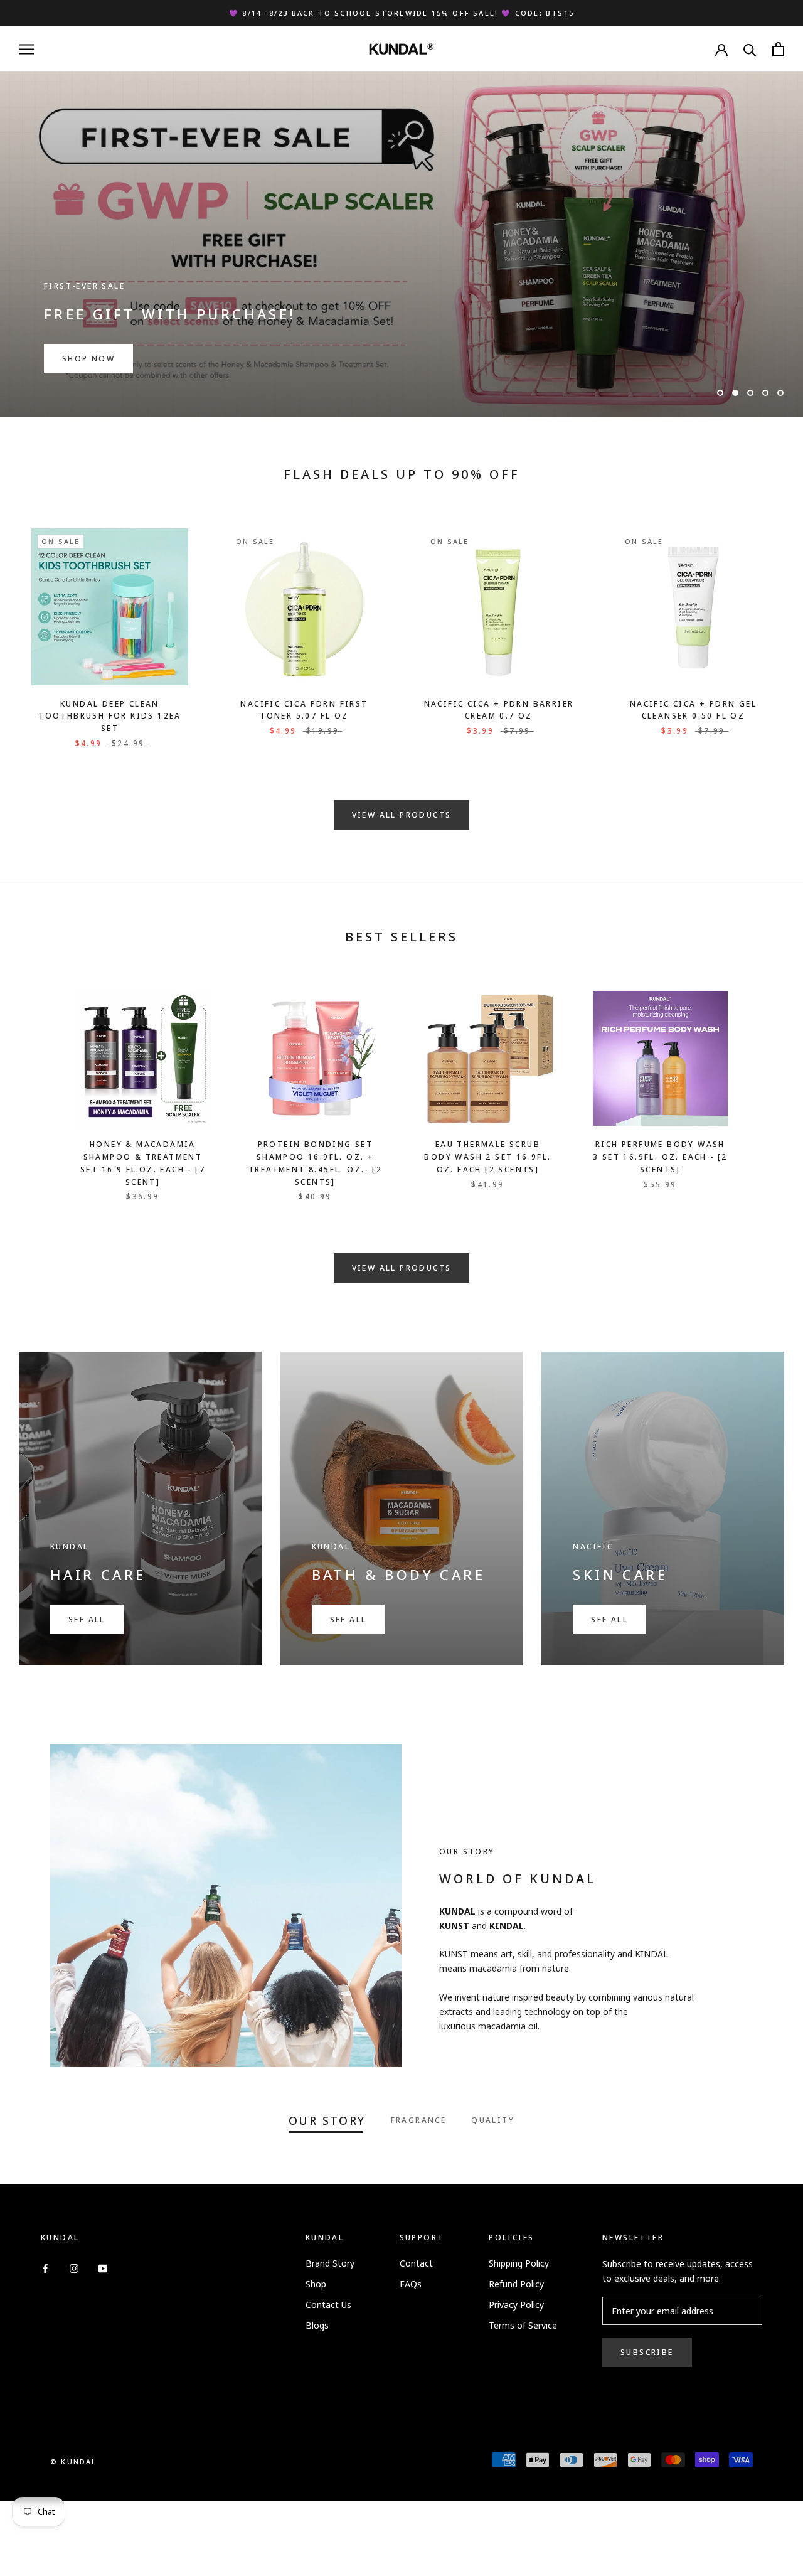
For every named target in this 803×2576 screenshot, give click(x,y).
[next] (764, 1083)
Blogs (317, 2325)
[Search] (750, 49)
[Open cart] (778, 49)
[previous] (39, 1083)
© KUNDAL (74, 2461)
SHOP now (88, 359)
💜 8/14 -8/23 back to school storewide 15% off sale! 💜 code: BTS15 (401, 13)
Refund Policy (516, 2284)
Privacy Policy (516, 2305)
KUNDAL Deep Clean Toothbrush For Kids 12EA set (110, 716)
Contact (416, 2263)
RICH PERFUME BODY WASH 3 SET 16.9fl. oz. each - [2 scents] (660, 1157)
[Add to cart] (175, 542)
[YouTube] (103, 2268)
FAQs (411, 2284)
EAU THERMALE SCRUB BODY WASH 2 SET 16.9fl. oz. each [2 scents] (487, 1157)
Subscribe (647, 2352)
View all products (402, 815)
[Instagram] (74, 2268)
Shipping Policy (519, 2263)
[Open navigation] (26, 49)
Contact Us (328, 2305)
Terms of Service (523, 2325)
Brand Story (330, 2263)
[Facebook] (45, 2268)
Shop (316, 2284)
